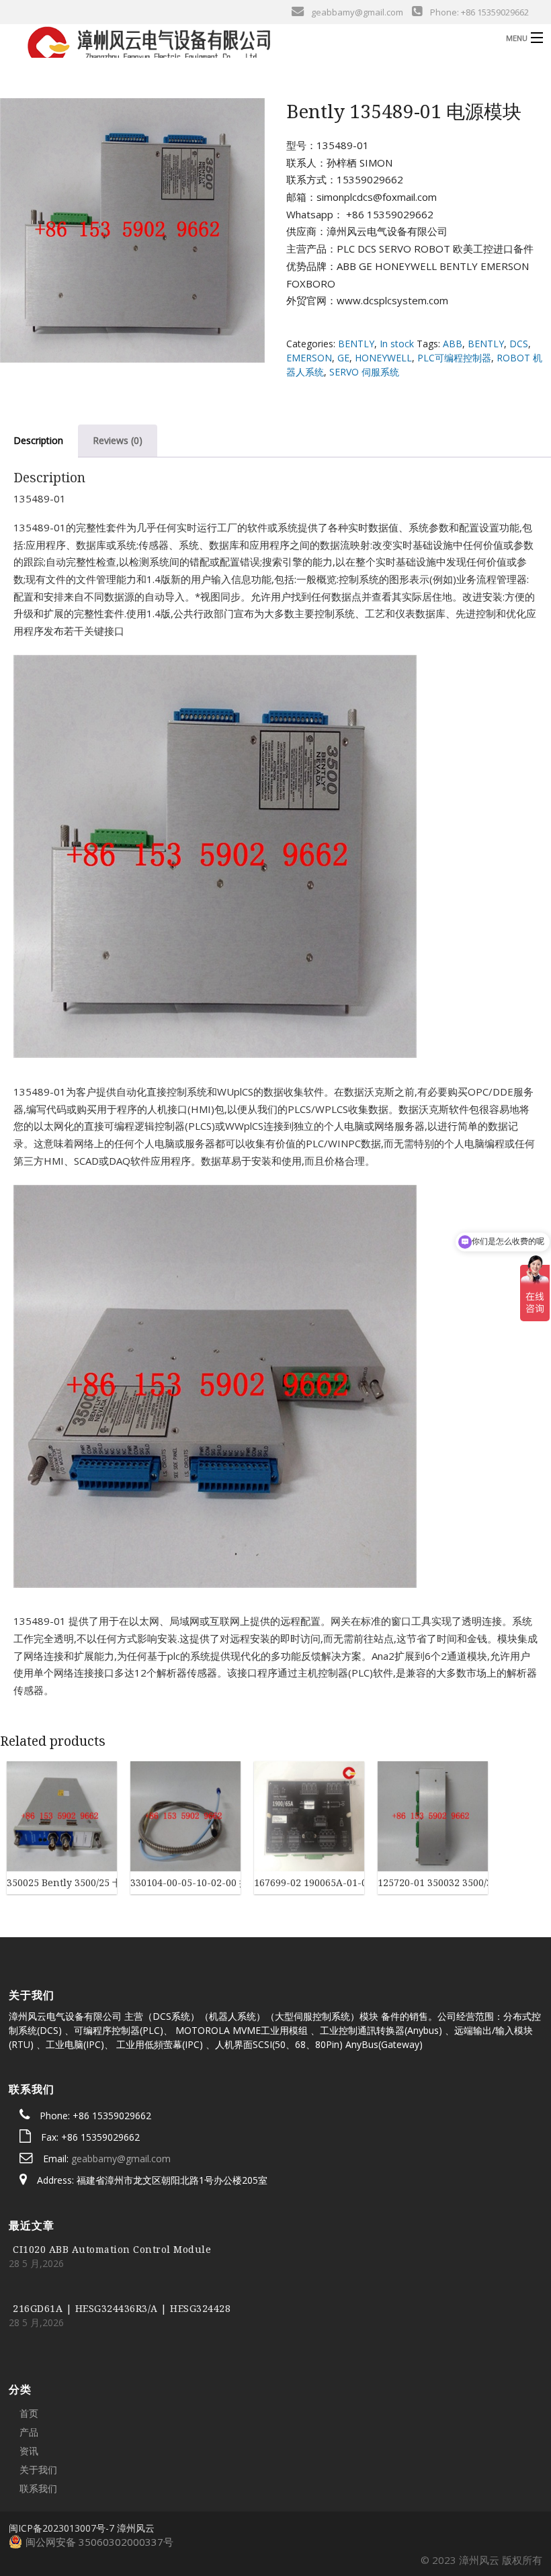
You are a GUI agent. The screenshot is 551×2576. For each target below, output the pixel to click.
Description (38, 440)
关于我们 (38, 2470)
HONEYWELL (383, 358)
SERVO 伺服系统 (364, 372)
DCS (519, 344)
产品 (29, 2432)
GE (343, 358)
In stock (397, 344)
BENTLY (356, 344)
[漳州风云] (212, 46)
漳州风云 (136, 2528)
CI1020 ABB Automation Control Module (112, 2249)
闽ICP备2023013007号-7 (61, 2528)
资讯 (29, 2451)
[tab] (118, 441)
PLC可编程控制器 (454, 358)
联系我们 (38, 2488)
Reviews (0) (118, 440)
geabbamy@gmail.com (121, 2159)
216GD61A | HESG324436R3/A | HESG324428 (122, 2308)
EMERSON (309, 358)
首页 (29, 2413)
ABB (453, 344)
